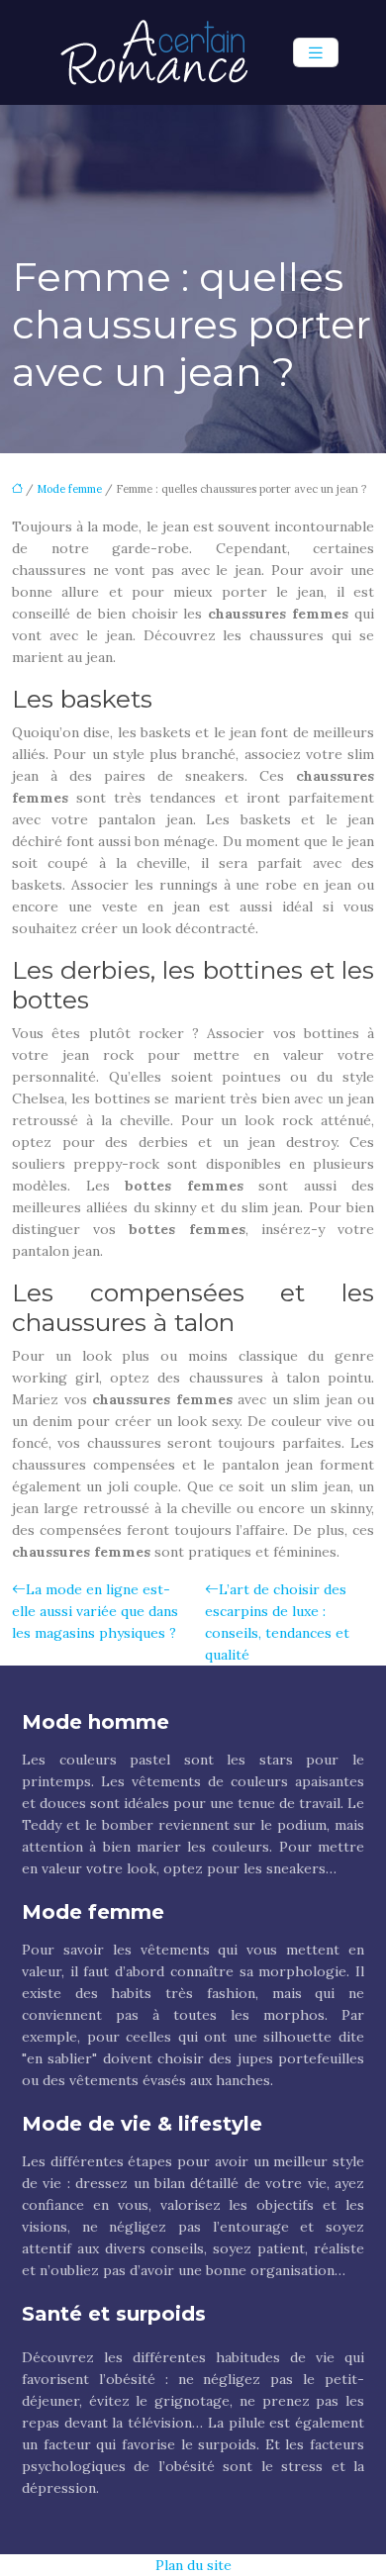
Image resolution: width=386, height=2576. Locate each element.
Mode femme (69, 489)
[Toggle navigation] (316, 53)
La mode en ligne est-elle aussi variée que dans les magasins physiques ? (95, 1611)
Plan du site (193, 2565)
